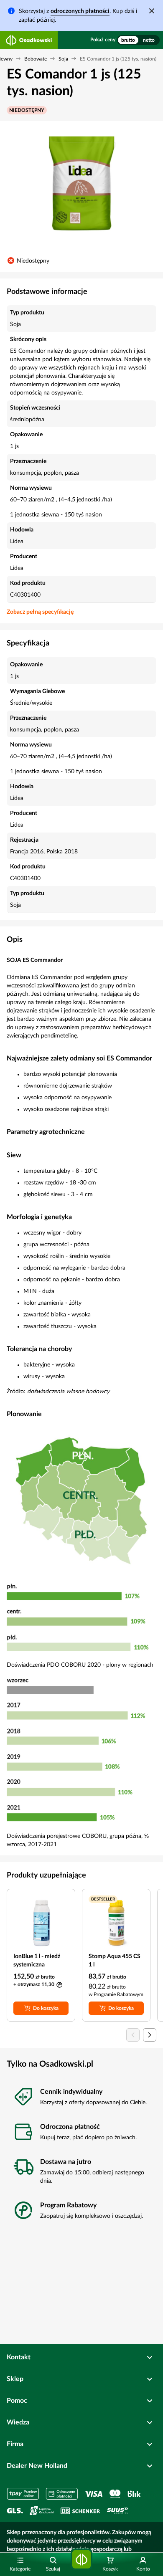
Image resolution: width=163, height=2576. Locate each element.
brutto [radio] (128, 40)
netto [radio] (149, 40)
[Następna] (150, 2035)
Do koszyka (46, 2008)
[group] (138, 40)
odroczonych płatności (80, 11)
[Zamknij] (152, 11)
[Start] (81, 2560)
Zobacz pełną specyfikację (40, 612)
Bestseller (103, 1899)
